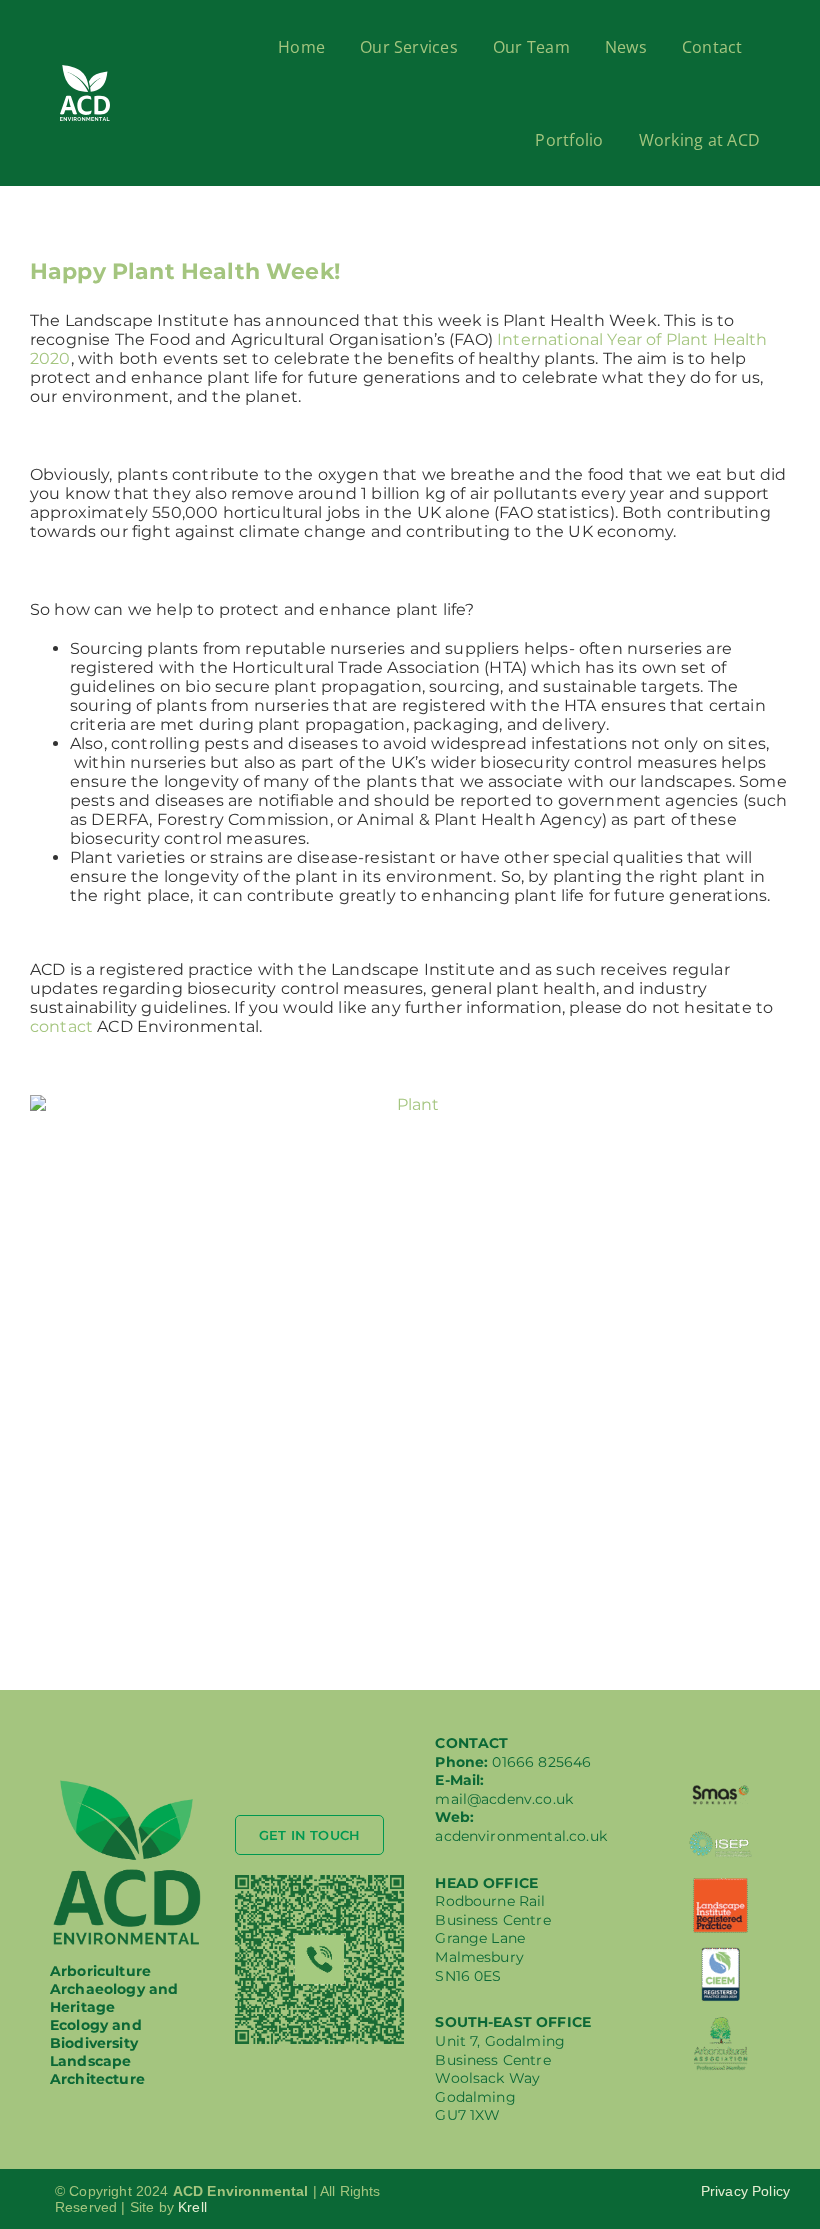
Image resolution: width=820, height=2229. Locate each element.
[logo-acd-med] (127, 1784)
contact (61, 1026)
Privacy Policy (745, 2191)
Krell (192, 2207)
